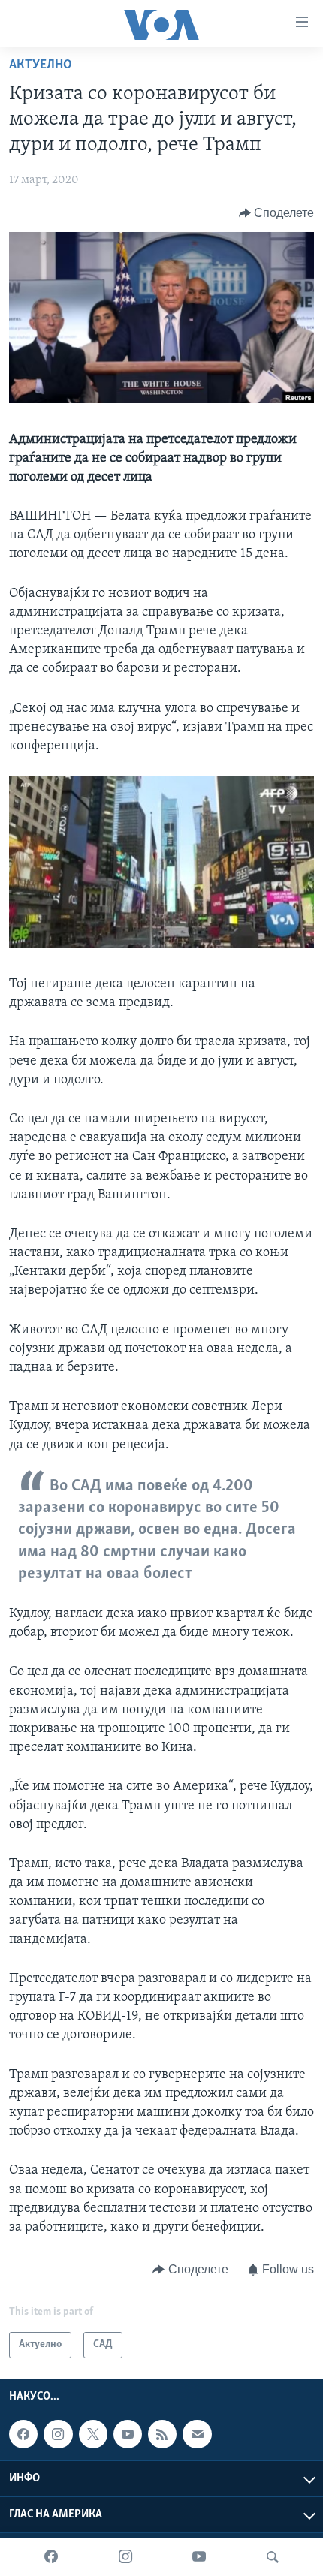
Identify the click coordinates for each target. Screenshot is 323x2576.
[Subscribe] (197, 2434)
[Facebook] (51, 2557)
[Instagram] (125, 2557)
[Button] (277, 213)
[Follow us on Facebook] (23, 2434)
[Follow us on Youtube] (128, 2434)
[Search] (273, 2557)
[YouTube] (199, 2557)
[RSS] (162, 2434)
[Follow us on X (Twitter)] (93, 2434)
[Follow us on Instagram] (58, 2434)
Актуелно (41, 65)
